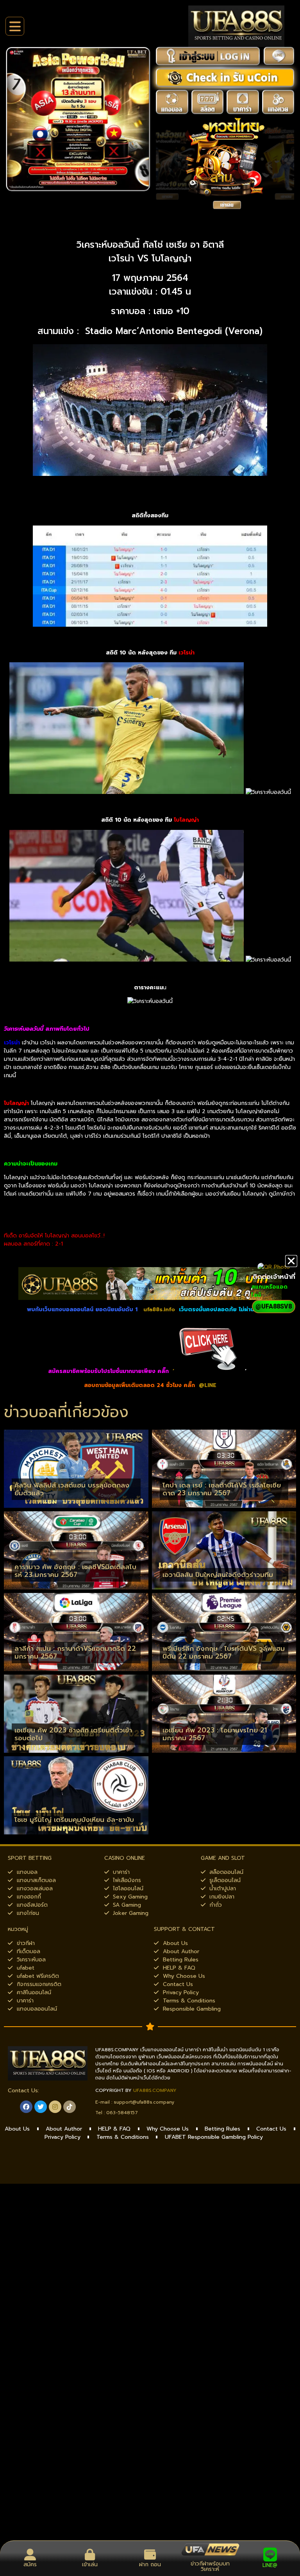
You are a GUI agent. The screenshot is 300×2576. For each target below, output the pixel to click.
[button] (291, 1261)
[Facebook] (26, 2107)
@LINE (208, 1385)
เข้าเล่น (90, 2564)
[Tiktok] (70, 2107)
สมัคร (30, 2564)
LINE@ (270, 2565)
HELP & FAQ (114, 2129)
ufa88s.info (159, 1309)
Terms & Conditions (123, 2137)
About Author (64, 2129)
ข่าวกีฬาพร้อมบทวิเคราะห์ (210, 2566)
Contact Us (271, 2129)
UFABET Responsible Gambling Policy (214, 2137)
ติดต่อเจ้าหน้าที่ (274, 1276)
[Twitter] (41, 2107)
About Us (17, 2129)
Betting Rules (222, 2129)
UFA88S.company (155, 2090)
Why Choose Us (168, 2129)
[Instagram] (55, 2107)
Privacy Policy (62, 2137)
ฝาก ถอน (150, 2564)
